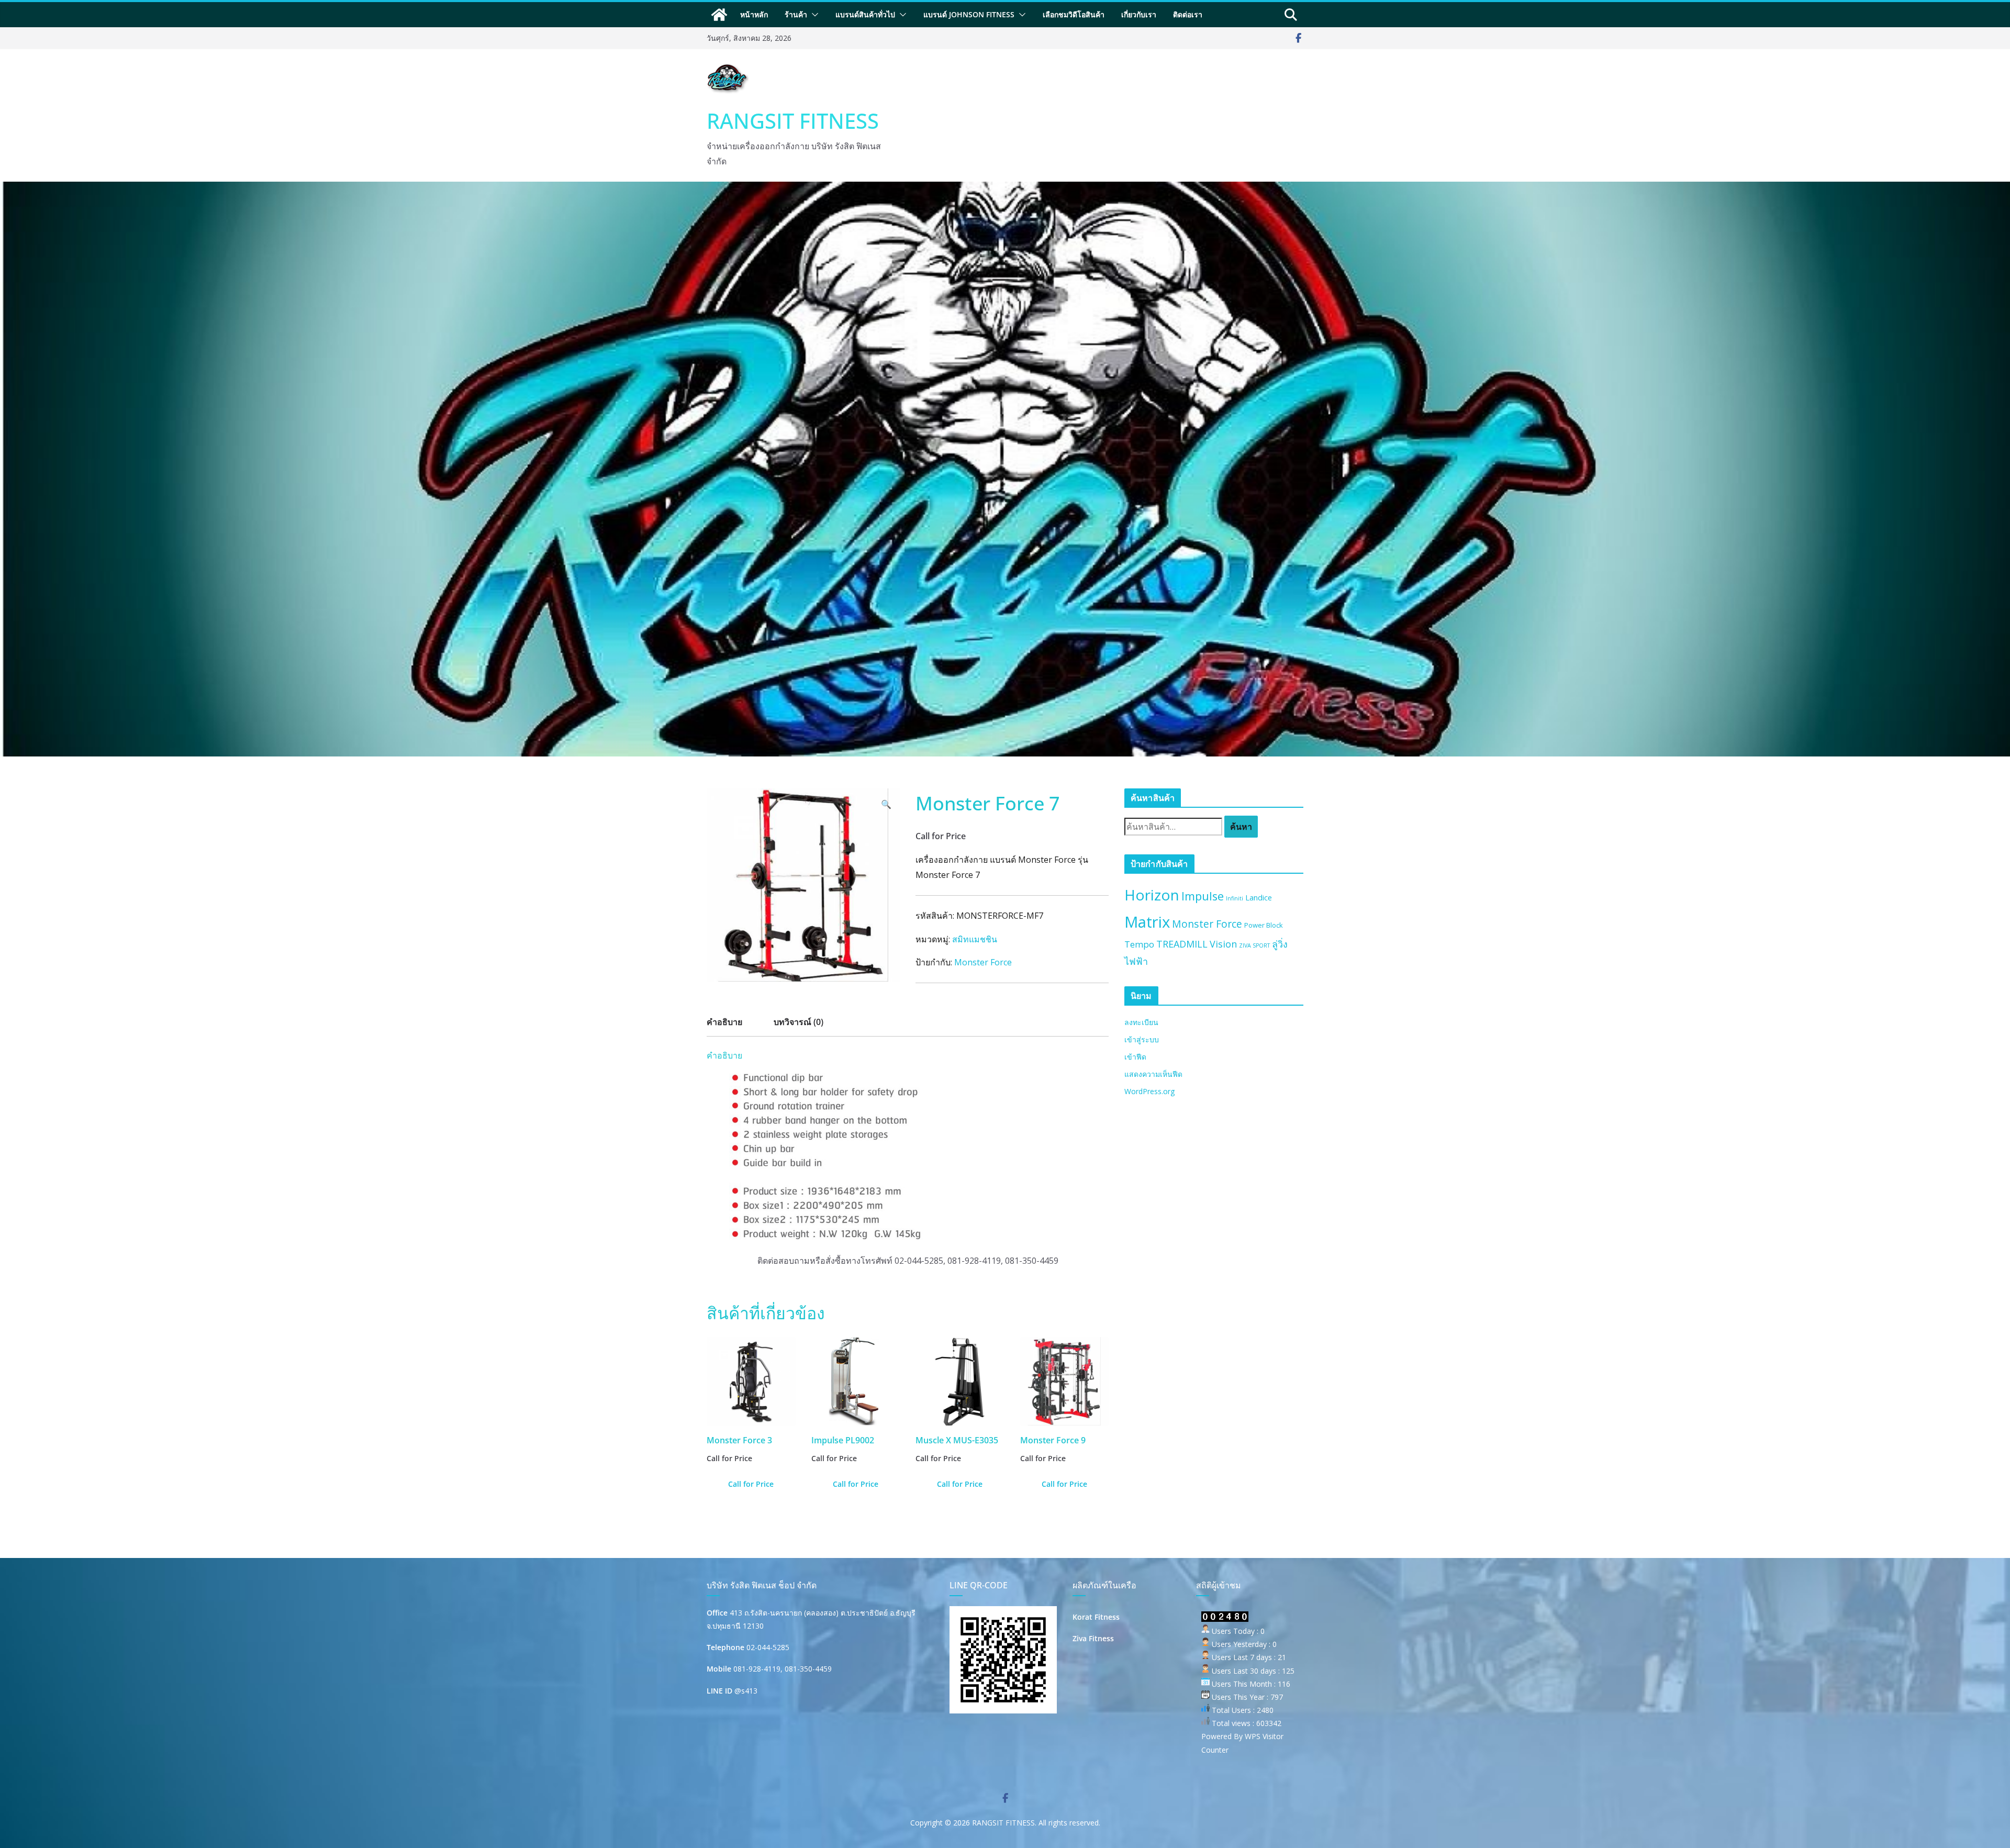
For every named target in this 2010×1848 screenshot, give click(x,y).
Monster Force (983, 962)
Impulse (1203, 896)
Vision (1223, 944)
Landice (1259, 897)
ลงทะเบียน (1141, 1022)
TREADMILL (1182, 944)
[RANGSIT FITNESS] (719, 15)
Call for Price (751, 1484)
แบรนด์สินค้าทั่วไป (865, 14)
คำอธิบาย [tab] (724, 1022)
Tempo (1139, 944)
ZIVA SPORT (1254, 945)
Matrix (1147, 922)
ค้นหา (1241, 827)
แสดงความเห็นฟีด (1153, 1074)
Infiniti (1235, 898)
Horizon (1152, 895)
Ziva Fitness (1093, 1638)
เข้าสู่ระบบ (1142, 1039)
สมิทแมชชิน (975, 939)
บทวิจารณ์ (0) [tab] (799, 1022)
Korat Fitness (1096, 1617)
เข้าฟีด (1135, 1057)
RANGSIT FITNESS (793, 121)
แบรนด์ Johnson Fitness (969, 14)
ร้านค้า (796, 14)
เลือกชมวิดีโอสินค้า (1074, 14)
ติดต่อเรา (1188, 14)
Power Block (1264, 925)
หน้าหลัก (754, 14)
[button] (813, 15)
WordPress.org (1149, 1091)
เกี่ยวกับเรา (1139, 14)
